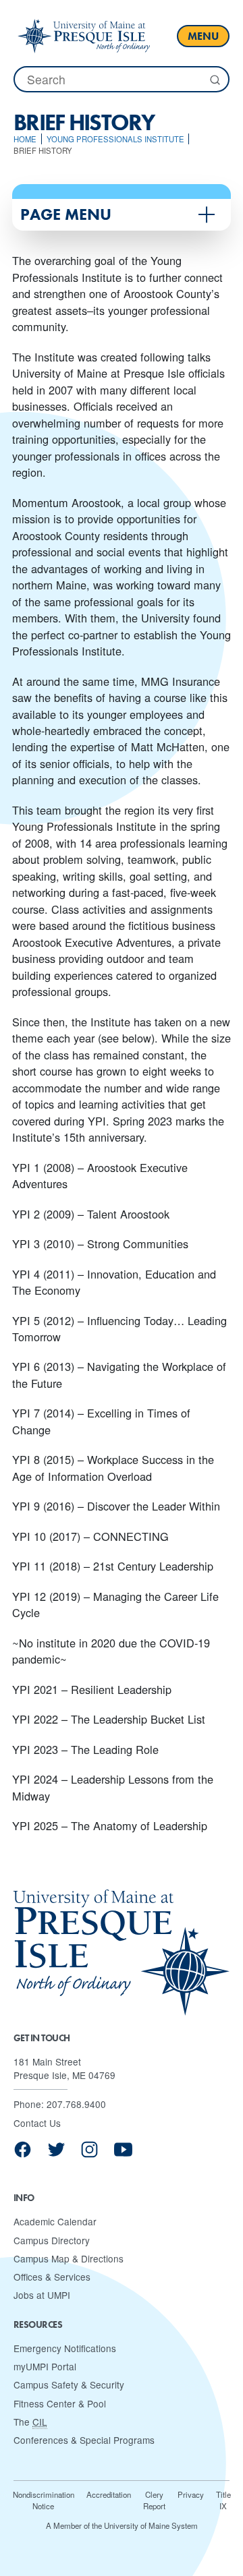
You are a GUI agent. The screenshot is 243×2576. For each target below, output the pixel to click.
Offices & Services (52, 2277)
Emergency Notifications (65, 2348)
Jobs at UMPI (42, 2295)
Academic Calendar (55, 2221)
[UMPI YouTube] (123, 2154)
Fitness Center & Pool (60, 2403)
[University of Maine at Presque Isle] (84, 36)
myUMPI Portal (45, 2366)
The (30, 2422)
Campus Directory (52, 2240)
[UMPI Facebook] (23, 2154)
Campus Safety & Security (69, 2384)
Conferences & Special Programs (84, 2440)
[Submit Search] (214, 80)
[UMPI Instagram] (89, 2154)
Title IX (223, 2500)
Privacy (191, 2494)
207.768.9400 (76, 2104)
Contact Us (37, 2123)
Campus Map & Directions (69, 2258)
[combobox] (122, 79)
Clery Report (154, 2500)
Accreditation (109, 2494)
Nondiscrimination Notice (44, 2500)
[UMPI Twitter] (56, 2154)
